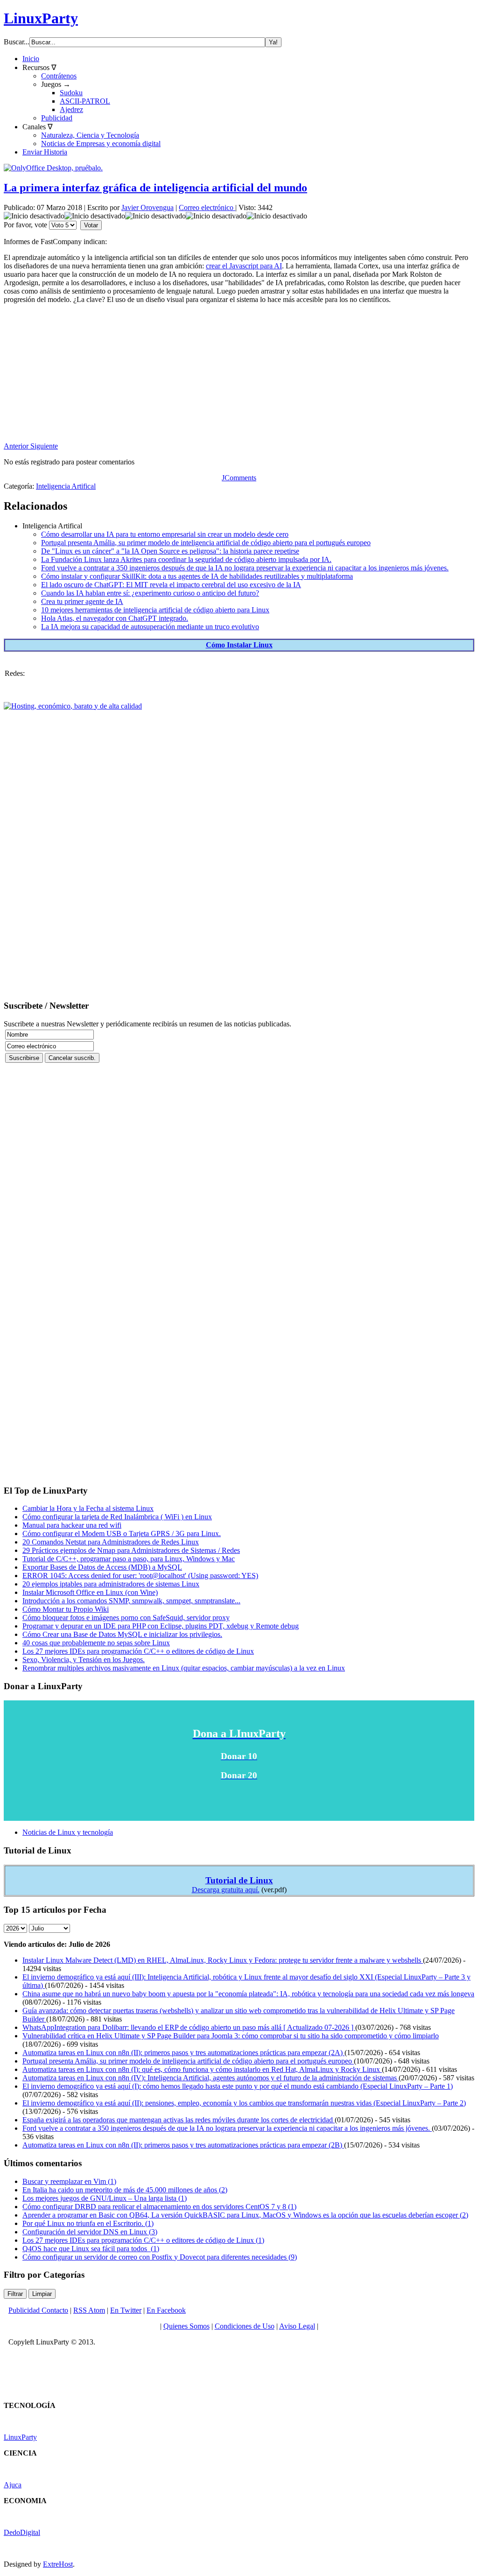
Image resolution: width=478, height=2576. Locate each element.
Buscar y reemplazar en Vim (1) (69, 2181)
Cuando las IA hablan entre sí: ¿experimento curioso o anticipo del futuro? (150, 593)
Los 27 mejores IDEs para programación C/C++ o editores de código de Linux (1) (143, 2240)
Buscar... (17, 42)
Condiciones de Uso (245, 2326)
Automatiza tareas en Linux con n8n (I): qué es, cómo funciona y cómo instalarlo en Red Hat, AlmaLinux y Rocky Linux (202, 2069)
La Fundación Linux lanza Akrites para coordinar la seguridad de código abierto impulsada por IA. (186, 559)
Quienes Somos (186, 2326)
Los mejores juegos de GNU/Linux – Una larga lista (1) (105, 2198)
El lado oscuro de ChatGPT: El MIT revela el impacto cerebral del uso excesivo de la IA (171, 585)
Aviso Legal (297, 2326)
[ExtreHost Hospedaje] (73, 706)
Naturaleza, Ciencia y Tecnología (90, 135)
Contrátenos (59, 76)
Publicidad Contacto (38, 2310)
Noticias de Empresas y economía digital (101, 144)
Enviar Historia (45, 152)
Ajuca (13, 2485)
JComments (239, 478)
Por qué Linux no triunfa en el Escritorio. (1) (88, 2223)
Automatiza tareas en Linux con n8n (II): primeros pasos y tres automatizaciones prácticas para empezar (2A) (183, 2053)
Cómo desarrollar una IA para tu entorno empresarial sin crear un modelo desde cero (165, 534)
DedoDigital (22, 2532)
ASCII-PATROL (85, 101)
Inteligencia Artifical (66, 486)
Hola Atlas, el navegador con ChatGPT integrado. (115, 618)
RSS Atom (89, 2310)
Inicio (31, 59)
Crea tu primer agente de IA (82, 601)
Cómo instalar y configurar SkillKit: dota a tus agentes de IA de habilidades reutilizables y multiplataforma (197, 576)
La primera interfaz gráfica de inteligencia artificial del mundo (155, 188)
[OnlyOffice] (53, 168)
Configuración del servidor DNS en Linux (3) (90, 2232)
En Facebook (166, 2310)
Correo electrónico (207, 207)
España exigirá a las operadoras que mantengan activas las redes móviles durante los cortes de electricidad (179, 2120)
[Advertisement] (239, 377)
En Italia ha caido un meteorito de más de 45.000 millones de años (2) (125, 2190)
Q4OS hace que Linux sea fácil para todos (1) (91, 2249)
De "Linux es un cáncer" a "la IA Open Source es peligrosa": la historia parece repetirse (170, 551)
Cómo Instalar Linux (239, 645)
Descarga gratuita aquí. (226, 1890)
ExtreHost (58, 2564)
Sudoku (71, 93)
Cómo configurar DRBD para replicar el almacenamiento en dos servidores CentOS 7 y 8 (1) (159, 2207)
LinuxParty (41, 18)
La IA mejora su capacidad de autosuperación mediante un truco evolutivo (150, 627)
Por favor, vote (25, 225)
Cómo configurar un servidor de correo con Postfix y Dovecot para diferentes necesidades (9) (160, 2257)
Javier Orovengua (148, 207)
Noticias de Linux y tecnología (68, 1832)
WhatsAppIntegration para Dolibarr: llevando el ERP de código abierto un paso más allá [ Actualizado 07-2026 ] (189, 2027)
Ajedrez (71, 109)
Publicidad (57, 118)
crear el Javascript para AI (244, 266)
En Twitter (126, 2310)
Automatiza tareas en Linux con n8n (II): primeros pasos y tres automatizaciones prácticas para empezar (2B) (183, 2145)
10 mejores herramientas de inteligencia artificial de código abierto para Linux (155, 610)
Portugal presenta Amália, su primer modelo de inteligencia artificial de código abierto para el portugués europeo (206, 543)
